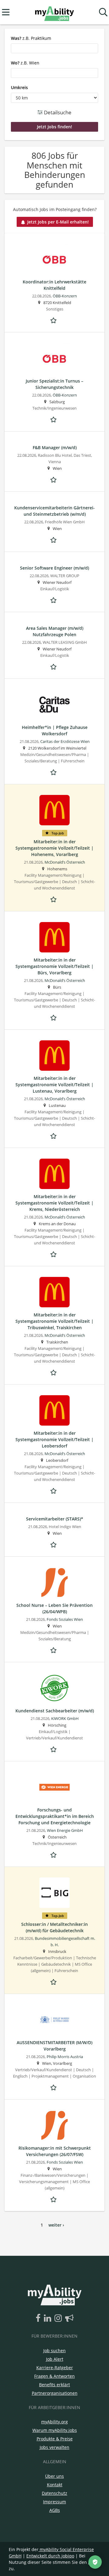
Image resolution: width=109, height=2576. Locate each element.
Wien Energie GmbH (65, 1831)
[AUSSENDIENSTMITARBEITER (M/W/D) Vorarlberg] (54, 2020)
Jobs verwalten (54, 2447)
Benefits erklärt (54, 2385)
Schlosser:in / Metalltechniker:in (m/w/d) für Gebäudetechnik (54, 1927)
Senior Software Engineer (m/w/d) (54, 568)
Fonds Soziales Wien (65, 1619)
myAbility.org (54, 2422)
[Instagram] (59, 2318)
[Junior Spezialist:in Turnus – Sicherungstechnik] (54, 358)
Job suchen (54, 2351)
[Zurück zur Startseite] (54, 12)
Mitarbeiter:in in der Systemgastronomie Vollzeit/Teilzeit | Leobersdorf (54, 1439)
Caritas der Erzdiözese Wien (65, 742)
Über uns (54, 2476)
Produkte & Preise (55, 2439)
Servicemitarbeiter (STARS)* (55, 1519)
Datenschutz (54, 2493)
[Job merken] (54, 320)
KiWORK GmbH (65, 1719)
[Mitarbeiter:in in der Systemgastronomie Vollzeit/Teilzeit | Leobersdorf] (54, 1410)
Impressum (54, 2502)
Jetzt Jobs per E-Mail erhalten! (58, 222)
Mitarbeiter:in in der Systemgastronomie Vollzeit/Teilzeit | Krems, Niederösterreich (54, 1203)
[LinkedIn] (49, 2318)
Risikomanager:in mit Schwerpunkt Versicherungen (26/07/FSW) (55, 2151)
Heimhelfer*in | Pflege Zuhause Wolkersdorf (55, 730)
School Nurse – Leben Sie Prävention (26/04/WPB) (54, 1608)
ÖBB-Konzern (65, 296)
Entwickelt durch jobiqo (50, 2556)
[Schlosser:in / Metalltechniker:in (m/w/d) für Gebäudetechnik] (54, 1893)
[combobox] (54, 48)
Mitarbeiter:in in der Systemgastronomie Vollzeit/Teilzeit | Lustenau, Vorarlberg (54, 1085)
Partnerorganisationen (55, 2393)
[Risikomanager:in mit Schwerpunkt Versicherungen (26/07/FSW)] (54, 2125)
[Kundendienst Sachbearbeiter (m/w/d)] (54, 1688)
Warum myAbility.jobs (55, 2430)
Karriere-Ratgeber (55, 2368)
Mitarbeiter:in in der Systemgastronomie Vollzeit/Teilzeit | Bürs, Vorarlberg (54, 966)
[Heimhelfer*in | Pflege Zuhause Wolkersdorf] (54, 705)
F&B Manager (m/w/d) (55, 447)
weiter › (56, 2225)
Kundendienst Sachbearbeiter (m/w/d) (55, 1711)
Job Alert (55, 2359)
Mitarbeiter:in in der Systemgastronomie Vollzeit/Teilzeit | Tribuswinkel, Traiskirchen (54, 1321)
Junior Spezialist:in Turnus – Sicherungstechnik (54, 384)
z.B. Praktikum (31, 38)
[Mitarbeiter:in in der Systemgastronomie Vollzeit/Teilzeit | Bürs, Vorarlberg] (54, 937)
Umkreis (19, 87)
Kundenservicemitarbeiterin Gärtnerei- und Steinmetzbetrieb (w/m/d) (54, 511)
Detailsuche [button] (57, 112)
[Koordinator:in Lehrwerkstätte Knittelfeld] (54, 259)
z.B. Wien (25, 63)
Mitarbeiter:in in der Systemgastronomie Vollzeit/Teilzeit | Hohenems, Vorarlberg (54, 848)
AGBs (55, 2510)
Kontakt (55, 2485)
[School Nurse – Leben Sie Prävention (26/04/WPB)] (54, 1583)
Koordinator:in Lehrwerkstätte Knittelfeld (54, 285)
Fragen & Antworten (54, 2376)
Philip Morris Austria (65, 2057)
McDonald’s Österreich (65, 862)
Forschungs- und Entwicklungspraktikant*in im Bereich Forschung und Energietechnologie (55, 1816)
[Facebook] (39, 2318)
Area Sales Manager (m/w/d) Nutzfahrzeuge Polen (55, 631)
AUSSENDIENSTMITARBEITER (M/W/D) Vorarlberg (54, 2046)
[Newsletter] (69, 2318)
